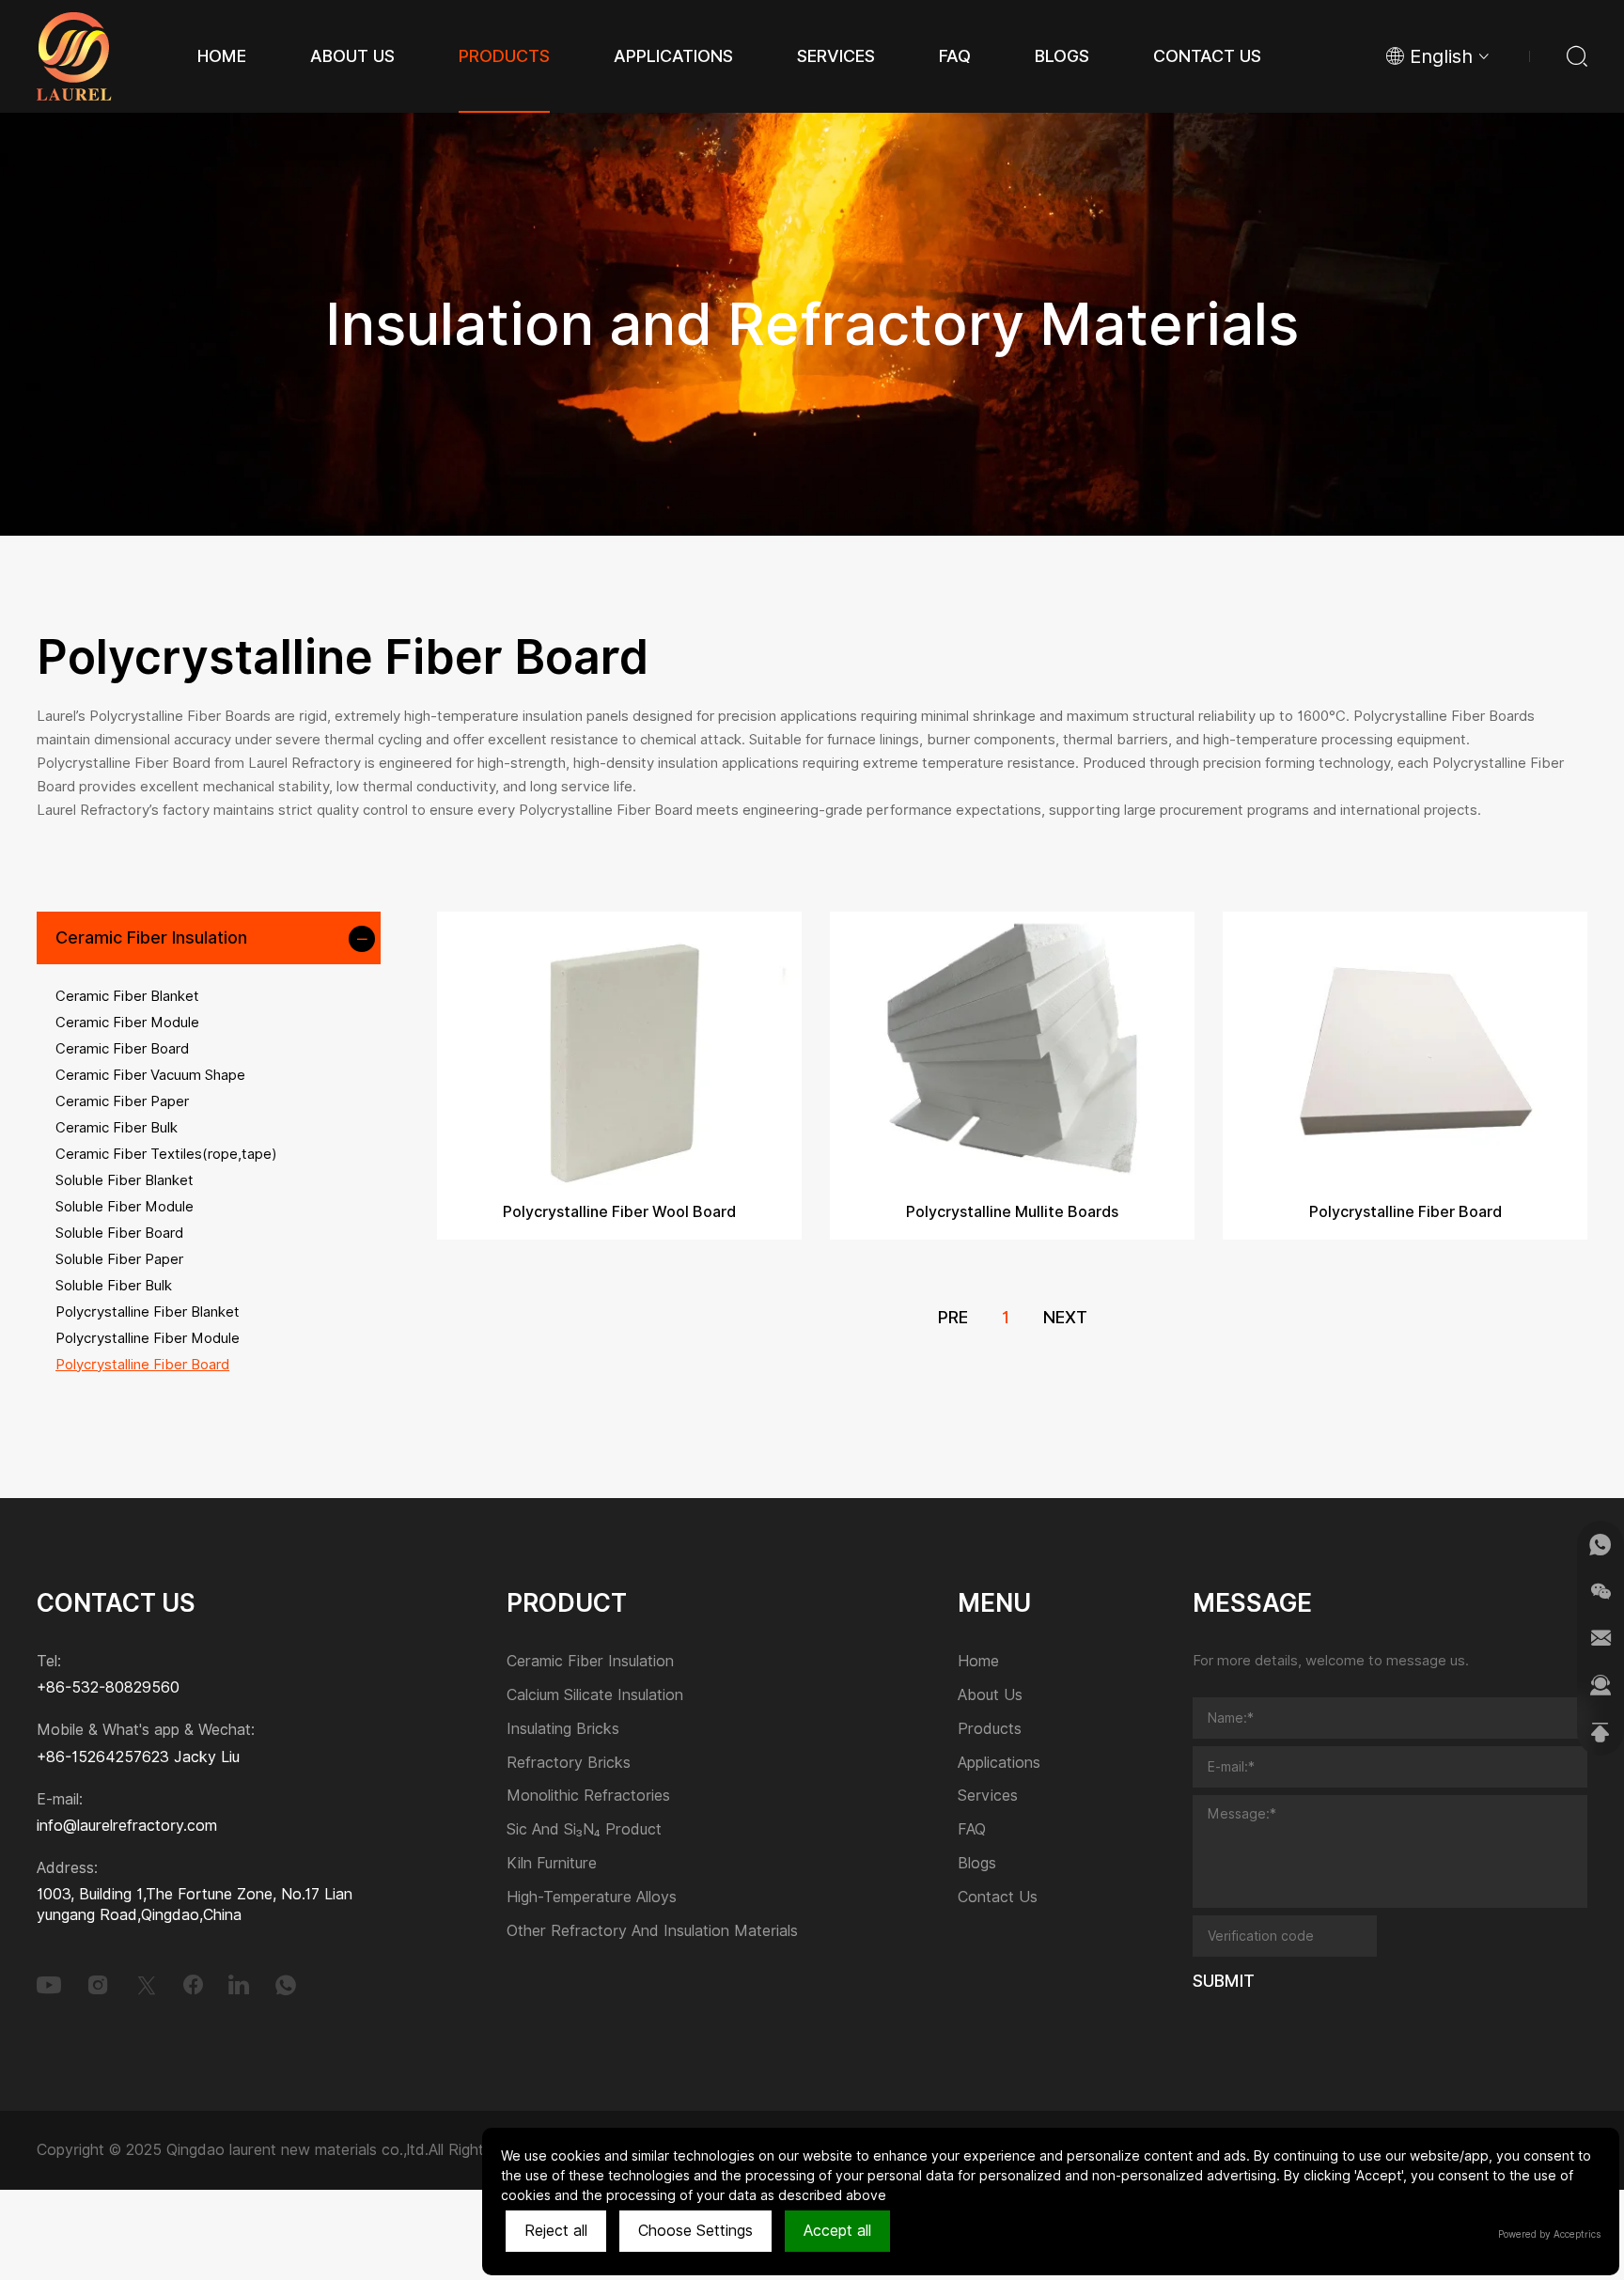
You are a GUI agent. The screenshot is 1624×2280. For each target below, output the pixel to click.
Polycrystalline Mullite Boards (1012, 1212)
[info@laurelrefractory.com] (1601, 1638)
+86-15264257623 (103, 1757)
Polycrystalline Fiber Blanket (148, 1312)
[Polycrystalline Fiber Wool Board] (619, 1048)
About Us (990, 1696)
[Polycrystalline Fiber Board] (1405, 1048)
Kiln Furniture (552, 1864)
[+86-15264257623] (1601, 1544)
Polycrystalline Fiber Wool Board (619, 1212)
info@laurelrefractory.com (127, 1826)
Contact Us (998, 1898)
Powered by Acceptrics (1549, 2234)
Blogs (977, 1864)
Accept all (837, 2231)
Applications (999, 1764)
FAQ (972, 1830)
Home (978, 1662)
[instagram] (98, 1985)
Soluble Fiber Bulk (114, 1286)
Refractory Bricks (569, 1764)
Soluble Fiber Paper (119, 1259)
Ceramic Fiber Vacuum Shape (150, 1075)
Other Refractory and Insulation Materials (652, 1932)
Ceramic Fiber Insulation (151, 937)
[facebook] (194, 1985)
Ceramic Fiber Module (127, 1023)
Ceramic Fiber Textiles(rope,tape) (166, 1154)
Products (990, 1730)
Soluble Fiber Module (125, 1207)
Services (988, 1796)
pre (953, 1317)
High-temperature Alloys (592, 1898)
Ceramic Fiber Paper (122, 1101)
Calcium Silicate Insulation (595, 1696)
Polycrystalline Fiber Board (142, 1365)
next (1065, 1317)
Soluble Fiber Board (119, 1233)
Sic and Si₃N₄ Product (584, 1830)
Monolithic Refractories (588, 1796)
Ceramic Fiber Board (122, 1049)
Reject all (556, 2231)
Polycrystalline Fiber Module (148, 1338)
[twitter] (147, 1985)
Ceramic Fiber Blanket (127, 996)
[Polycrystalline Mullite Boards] (1012, 1048)
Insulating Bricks (563, 1730)
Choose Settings (695, 2231)
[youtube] (49, 1985)
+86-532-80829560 (108, 1687)
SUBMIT (1224, 1981)
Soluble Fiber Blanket (125, 1180)
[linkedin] (239, 1985)
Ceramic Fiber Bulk (117, 1128)
